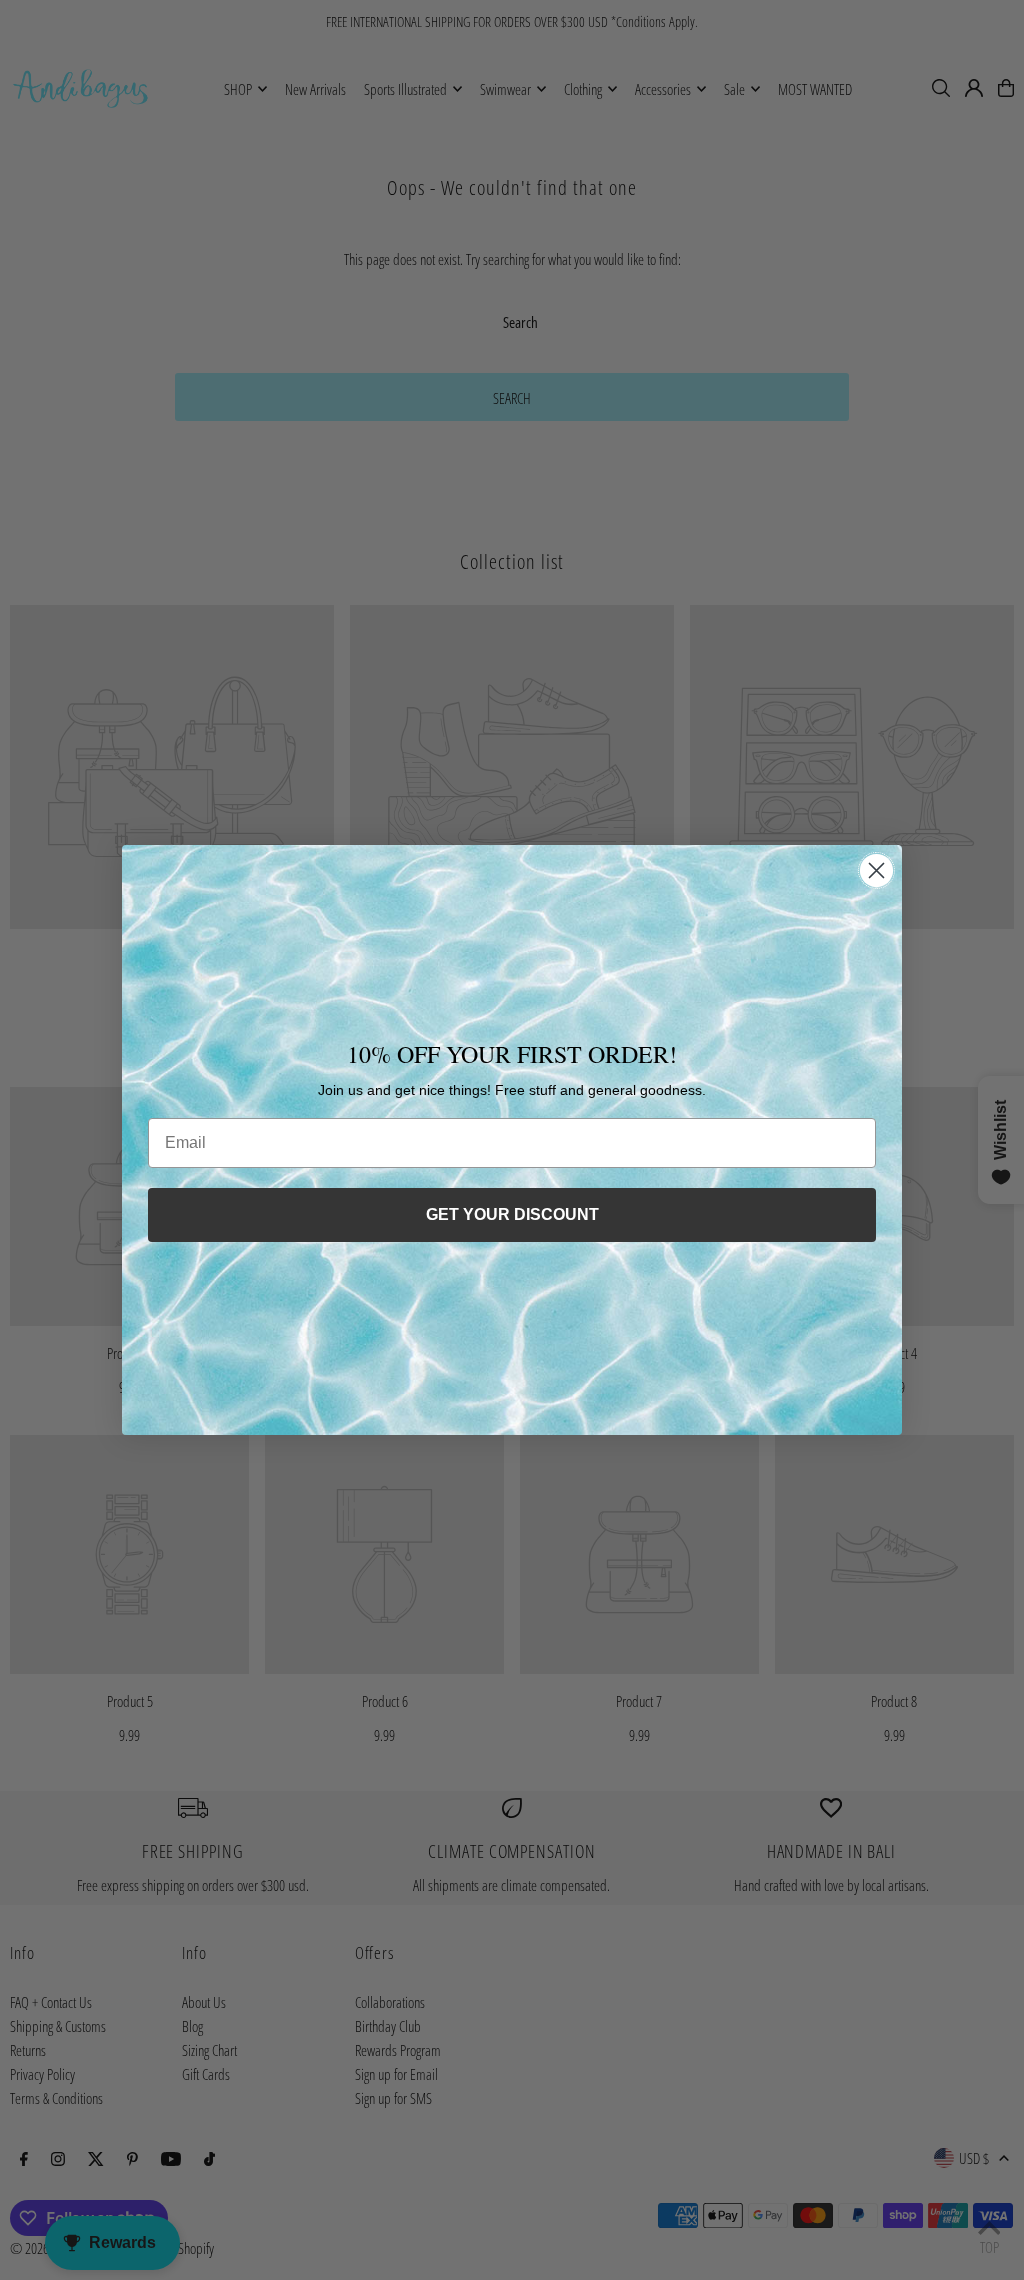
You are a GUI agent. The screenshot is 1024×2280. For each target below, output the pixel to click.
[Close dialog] (876, 870)
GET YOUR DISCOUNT (512, 1214)
